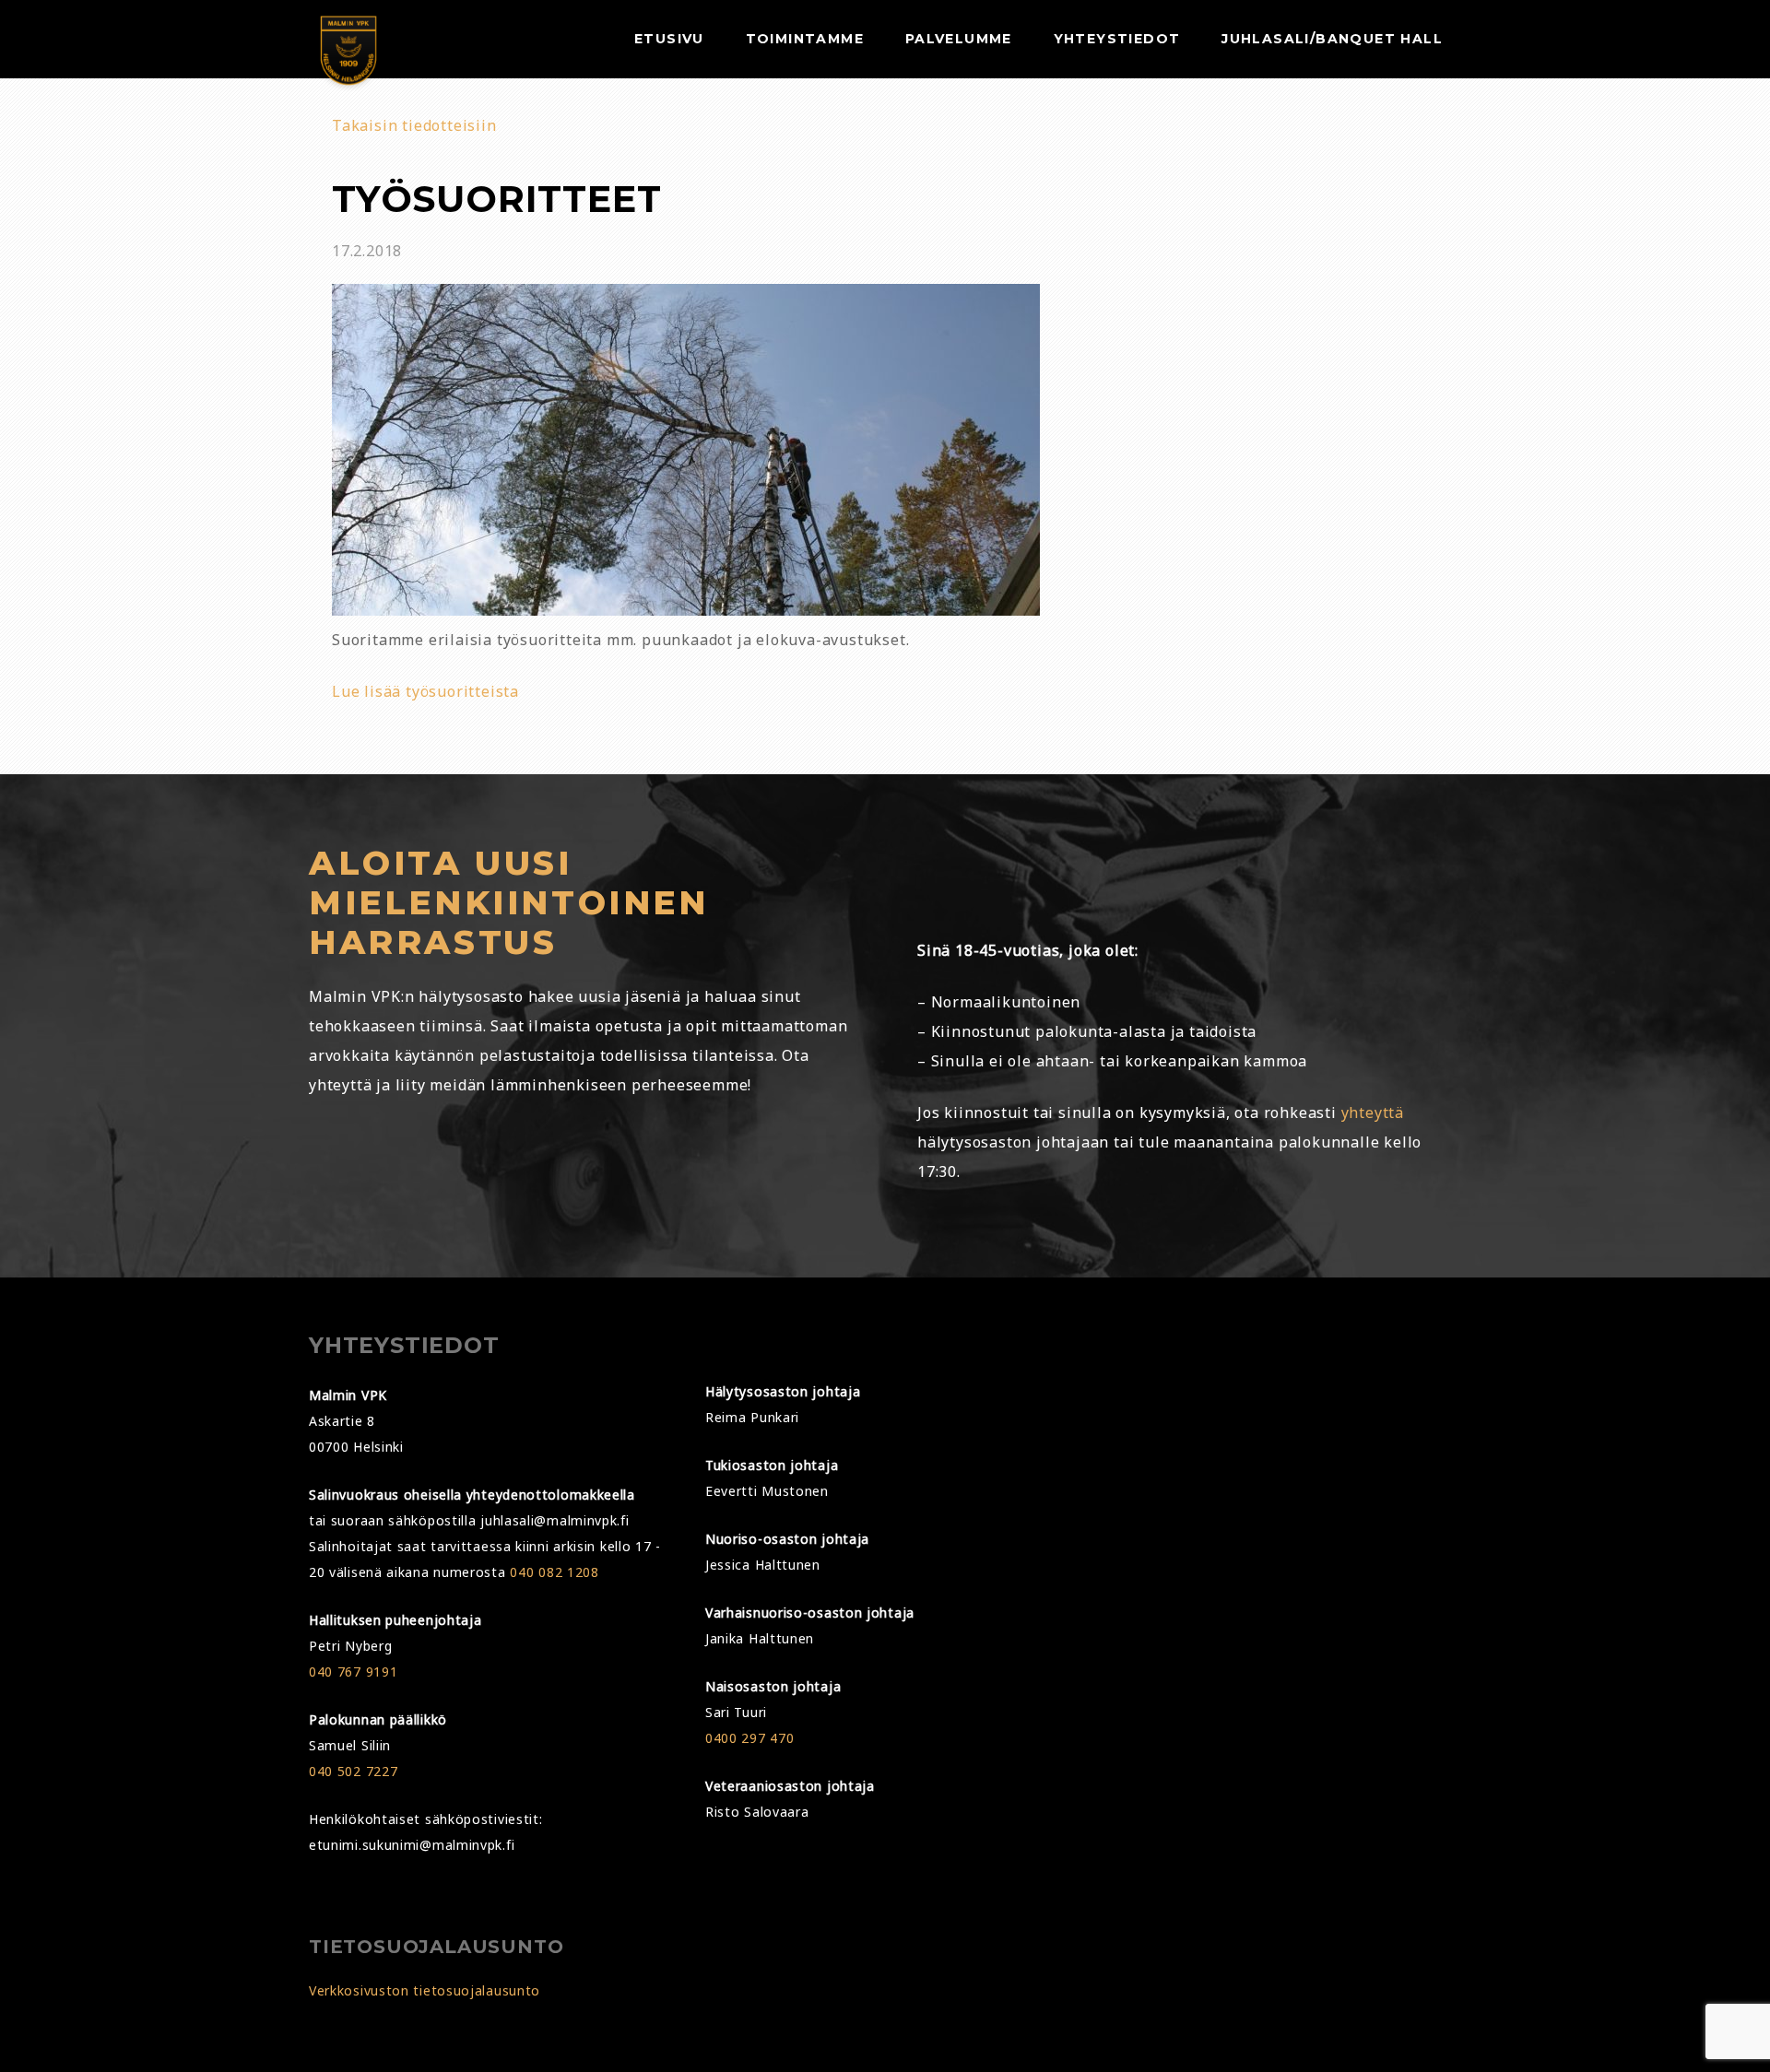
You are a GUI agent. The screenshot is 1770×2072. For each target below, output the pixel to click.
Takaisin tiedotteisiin (414, 125)
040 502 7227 (353, 1771)
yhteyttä (1373, 1113)
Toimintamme (805, 39)
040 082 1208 (554, 1572)
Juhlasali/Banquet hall (1332, 39)
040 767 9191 (353, 1672)
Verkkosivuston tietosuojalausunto (425, 1990)
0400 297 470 (749, 1738)
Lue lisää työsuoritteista (425, 691)
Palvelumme (959, 39)
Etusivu (669, 39)
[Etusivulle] (348, 55)
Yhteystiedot (1117, 39)
